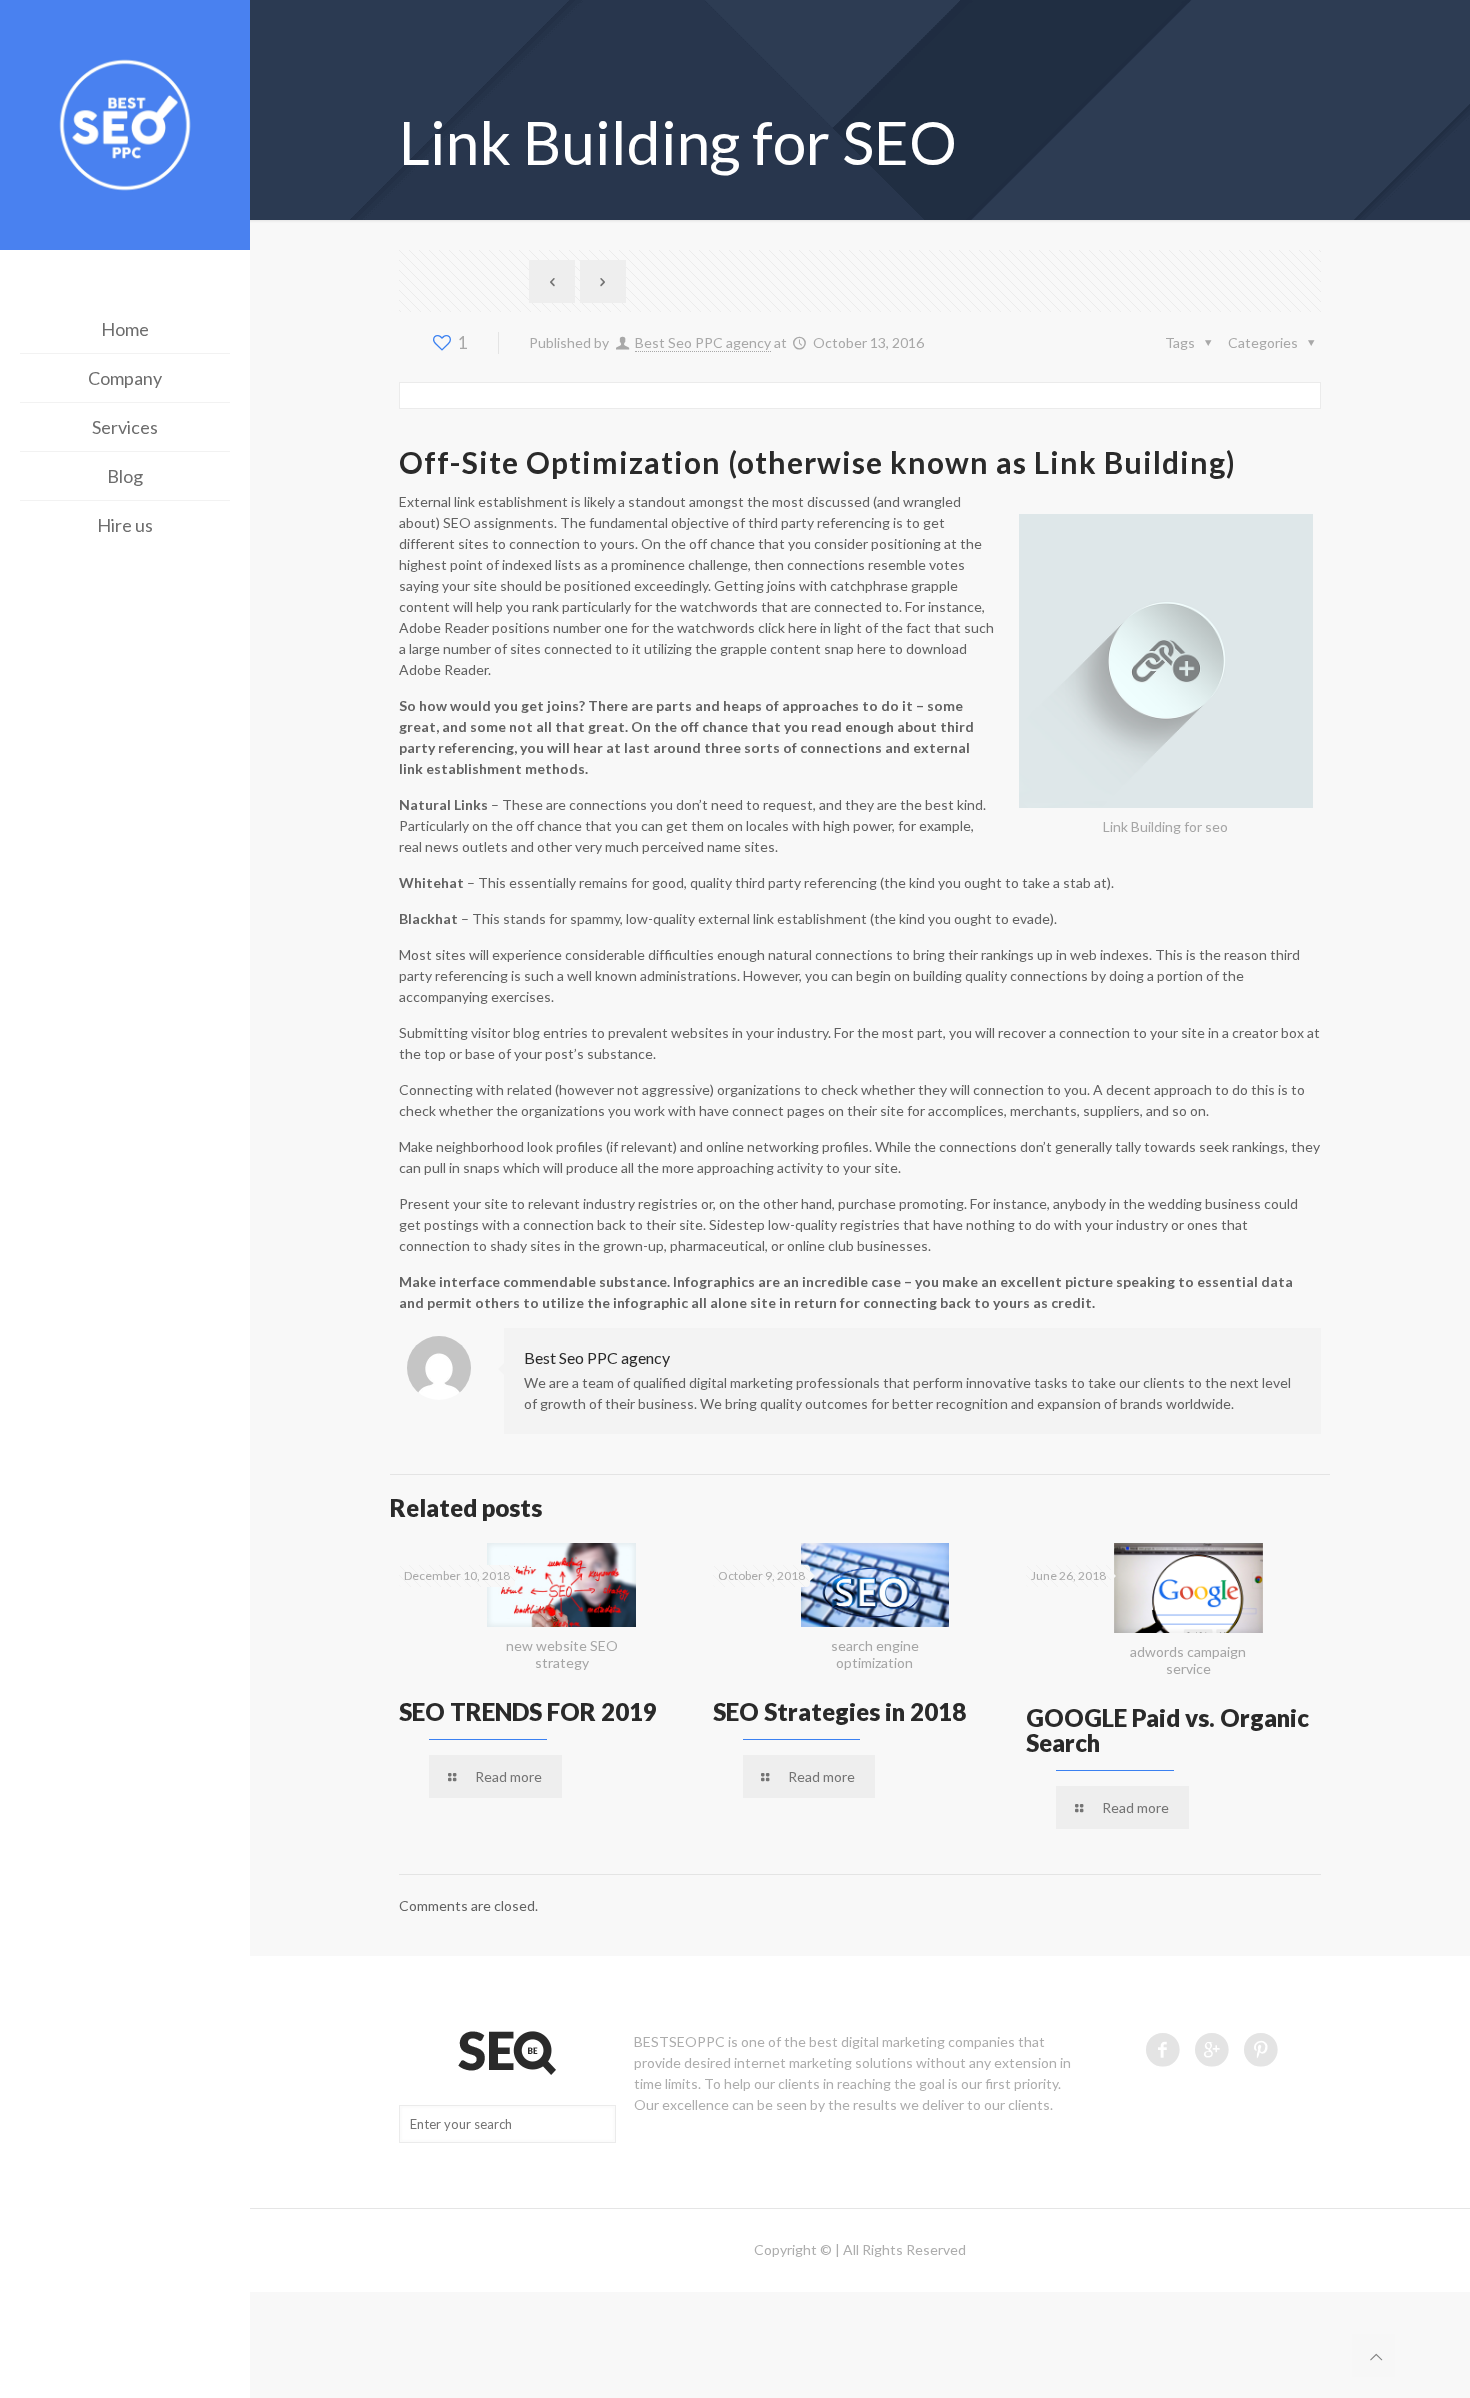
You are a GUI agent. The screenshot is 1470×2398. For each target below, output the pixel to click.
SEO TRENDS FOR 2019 (528, 1711)
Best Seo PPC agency (703, 342)
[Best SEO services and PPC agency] (125, 127)
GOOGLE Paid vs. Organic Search (1167, 1730)
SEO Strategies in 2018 (839, 1711)
